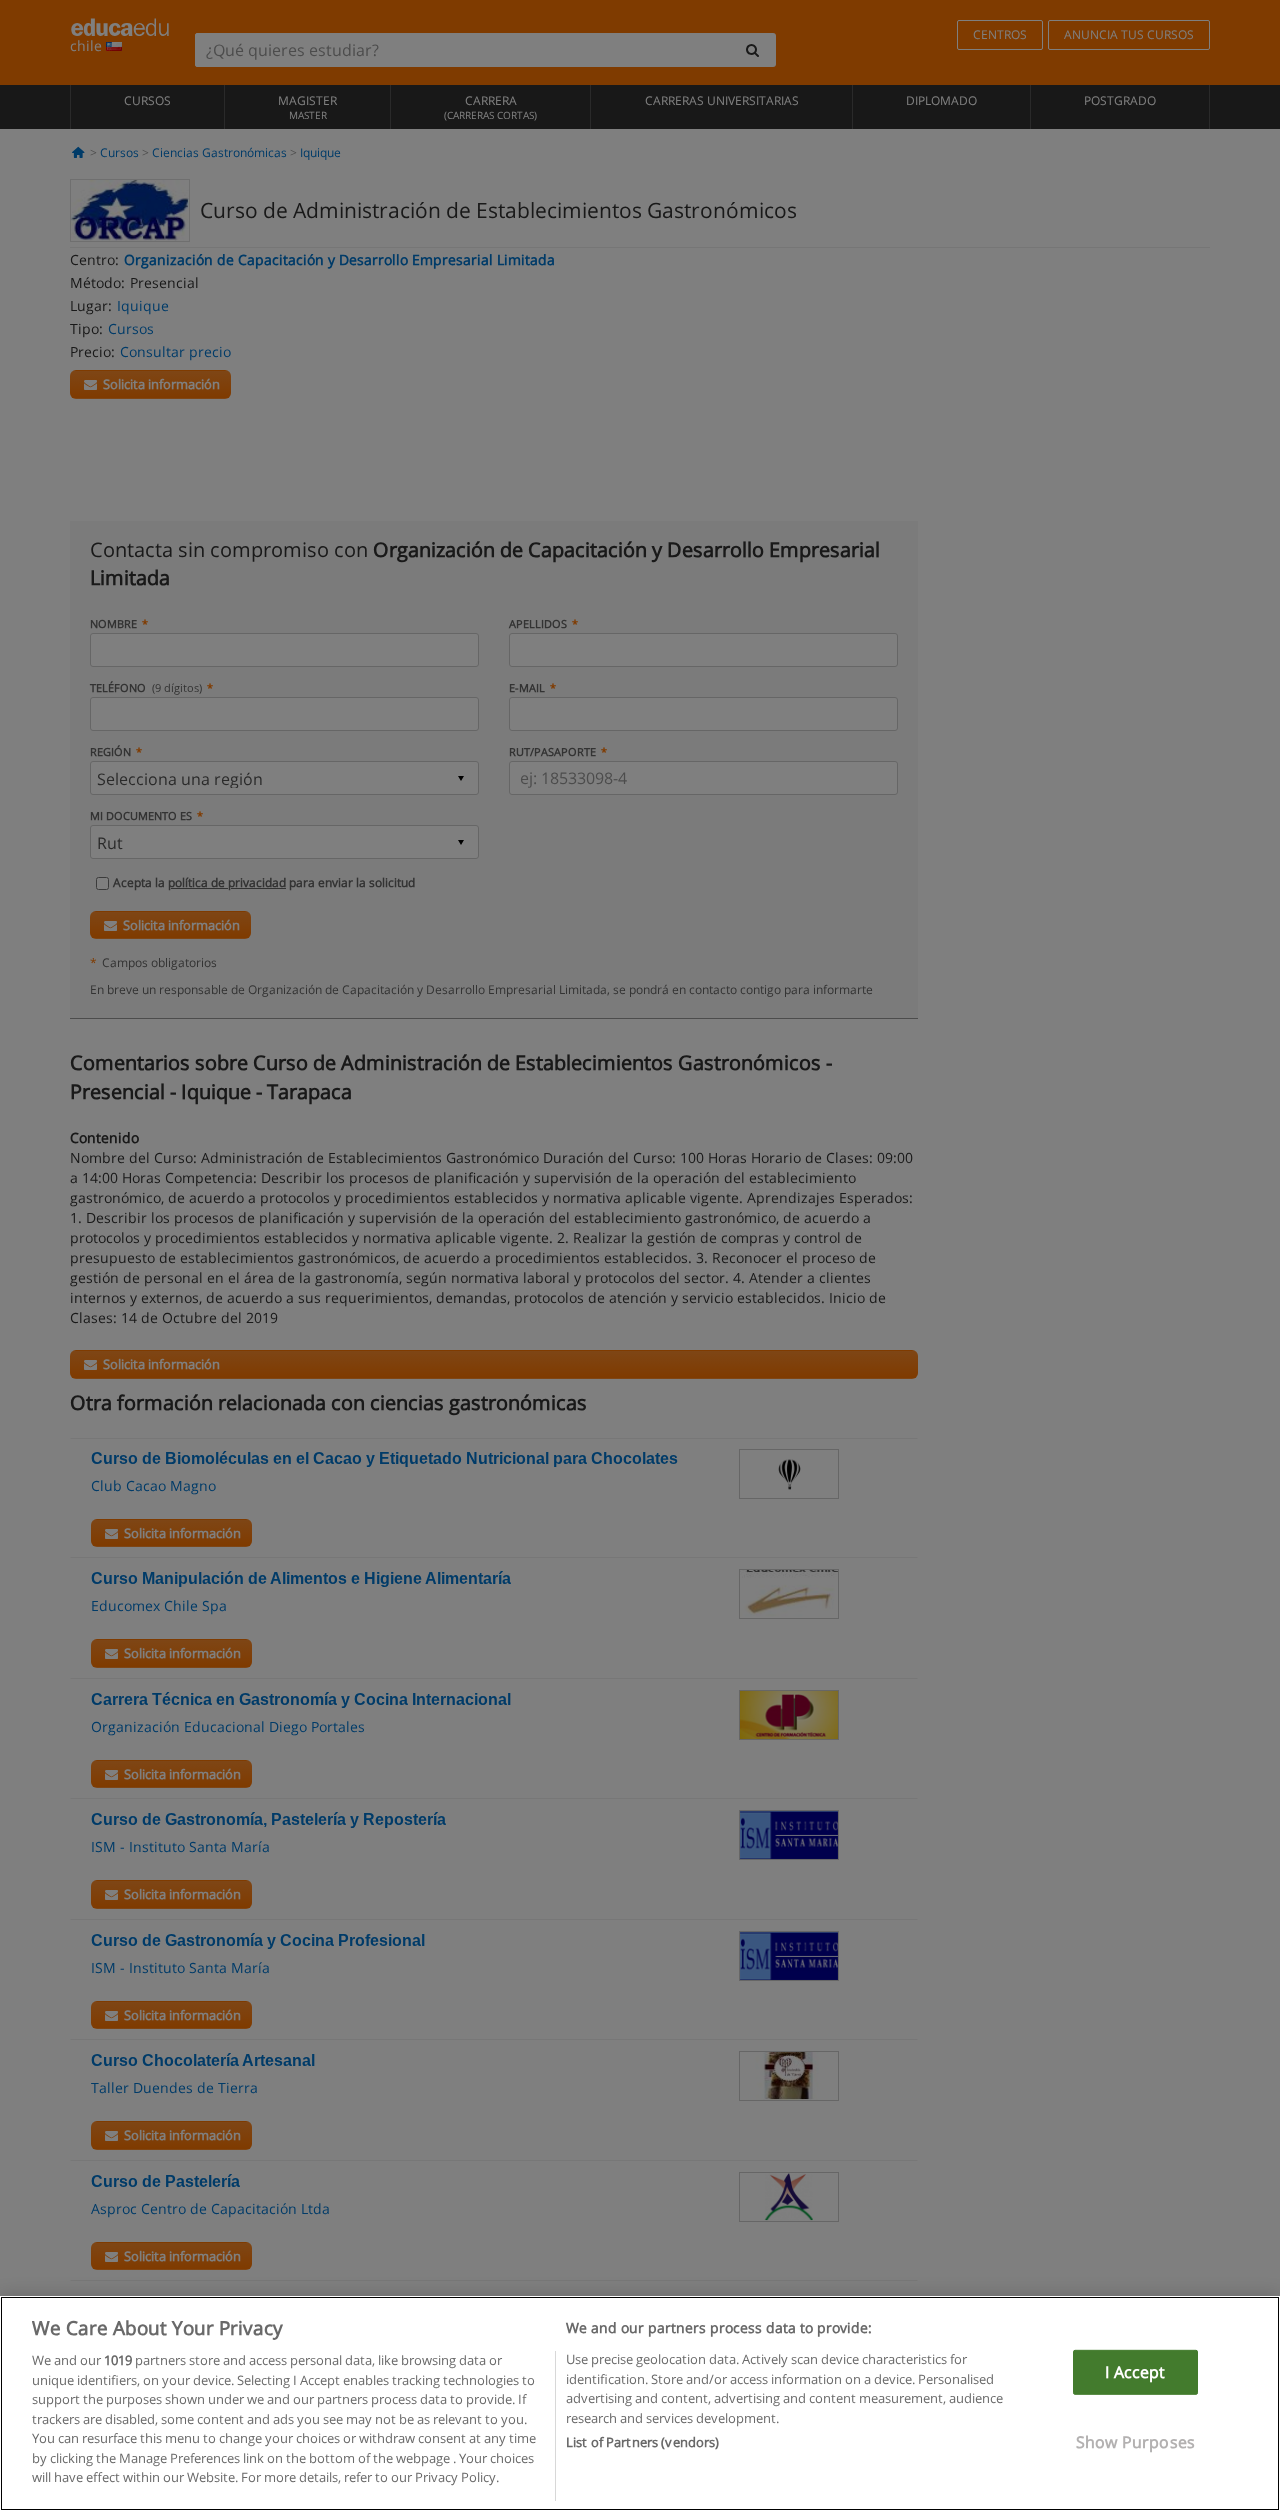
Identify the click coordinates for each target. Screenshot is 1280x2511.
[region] (640, 2403)
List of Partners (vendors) (642, 2442)
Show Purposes (1135, 2442)
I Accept (1135, 2372)
